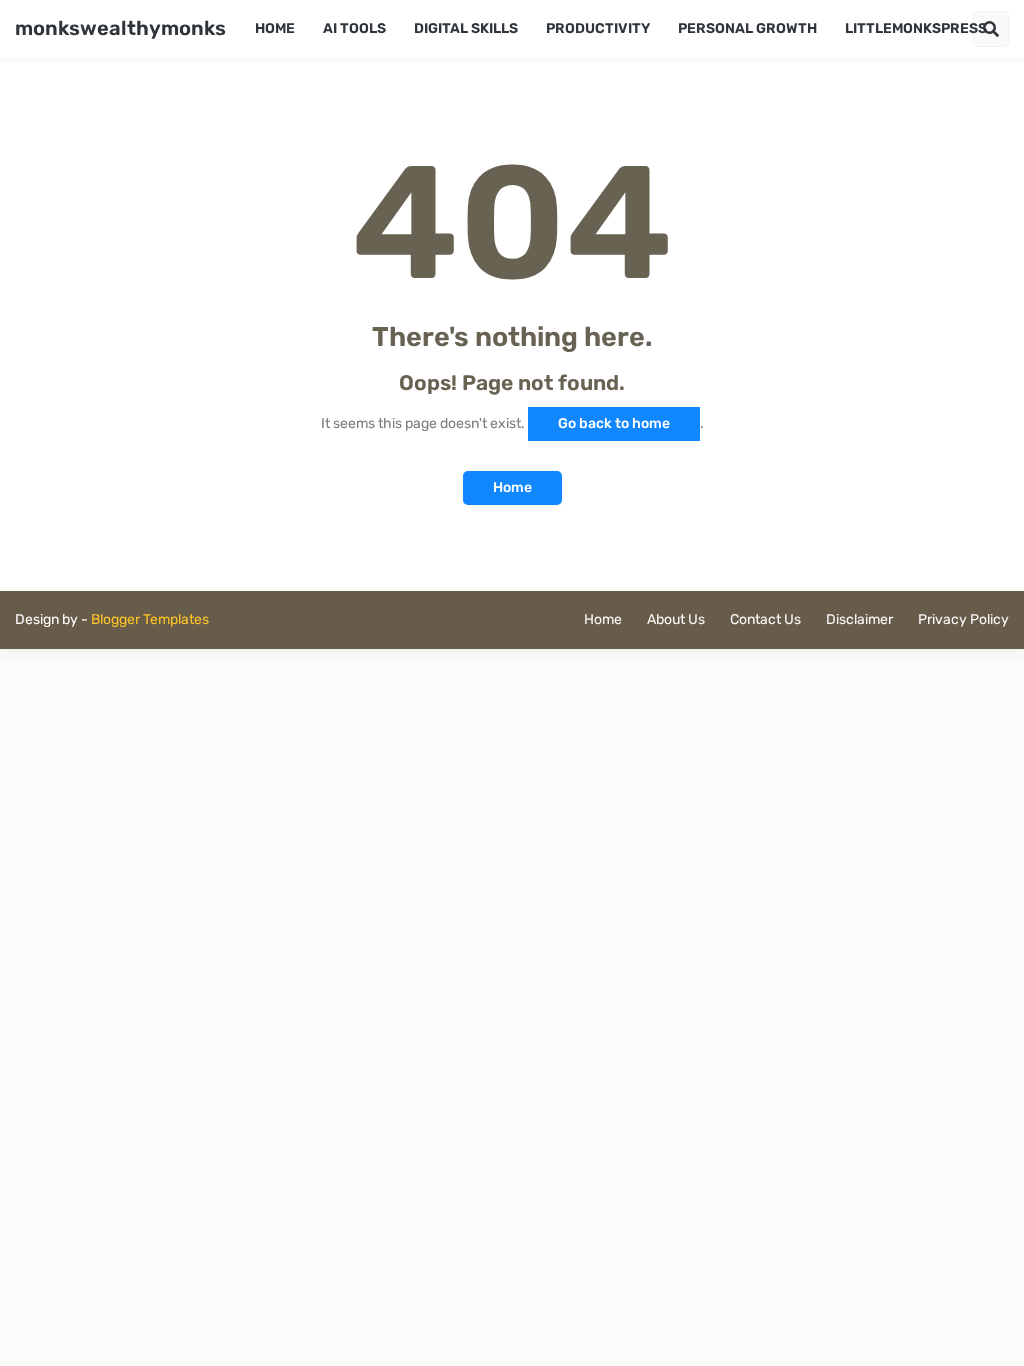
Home (512, 487)
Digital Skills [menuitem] (466, 28)
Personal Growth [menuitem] (747, 28)
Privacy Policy (963, 619)
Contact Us (765, 619)
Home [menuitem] (275, 28)
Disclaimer (859, 619)
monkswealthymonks (120, 28)
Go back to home (614, 423)
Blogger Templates (150, 619)
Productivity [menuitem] (598, 28)
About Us (676, 619)
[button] (991, 29)
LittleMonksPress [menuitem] (916, 28)
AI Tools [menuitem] (354, 28)
